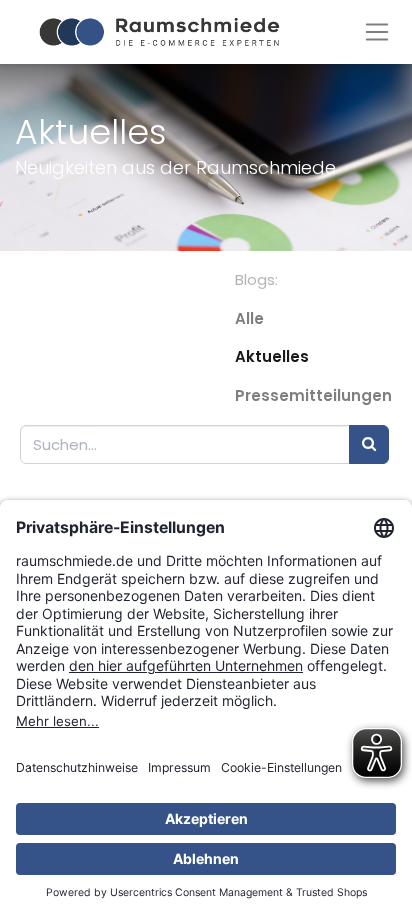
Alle (249, 318)
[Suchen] (369, 444)
